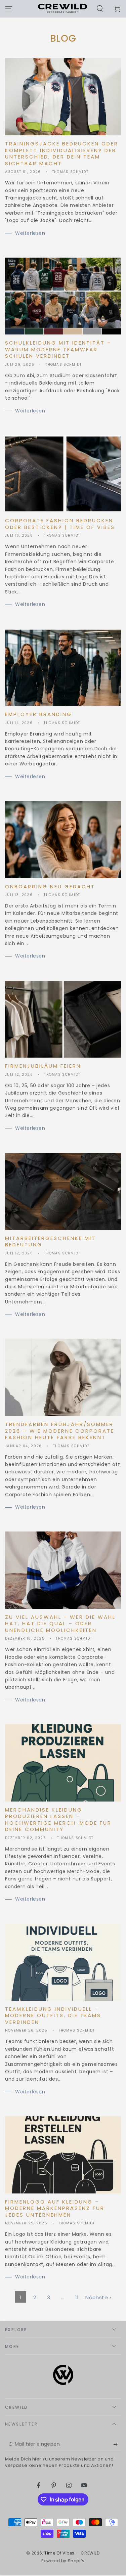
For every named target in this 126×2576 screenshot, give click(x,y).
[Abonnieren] (117, 2444)
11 (77, 2297)
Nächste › (98, 2297)
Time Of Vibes (59, 2553)
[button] (100, 9)
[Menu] (9, 9)
